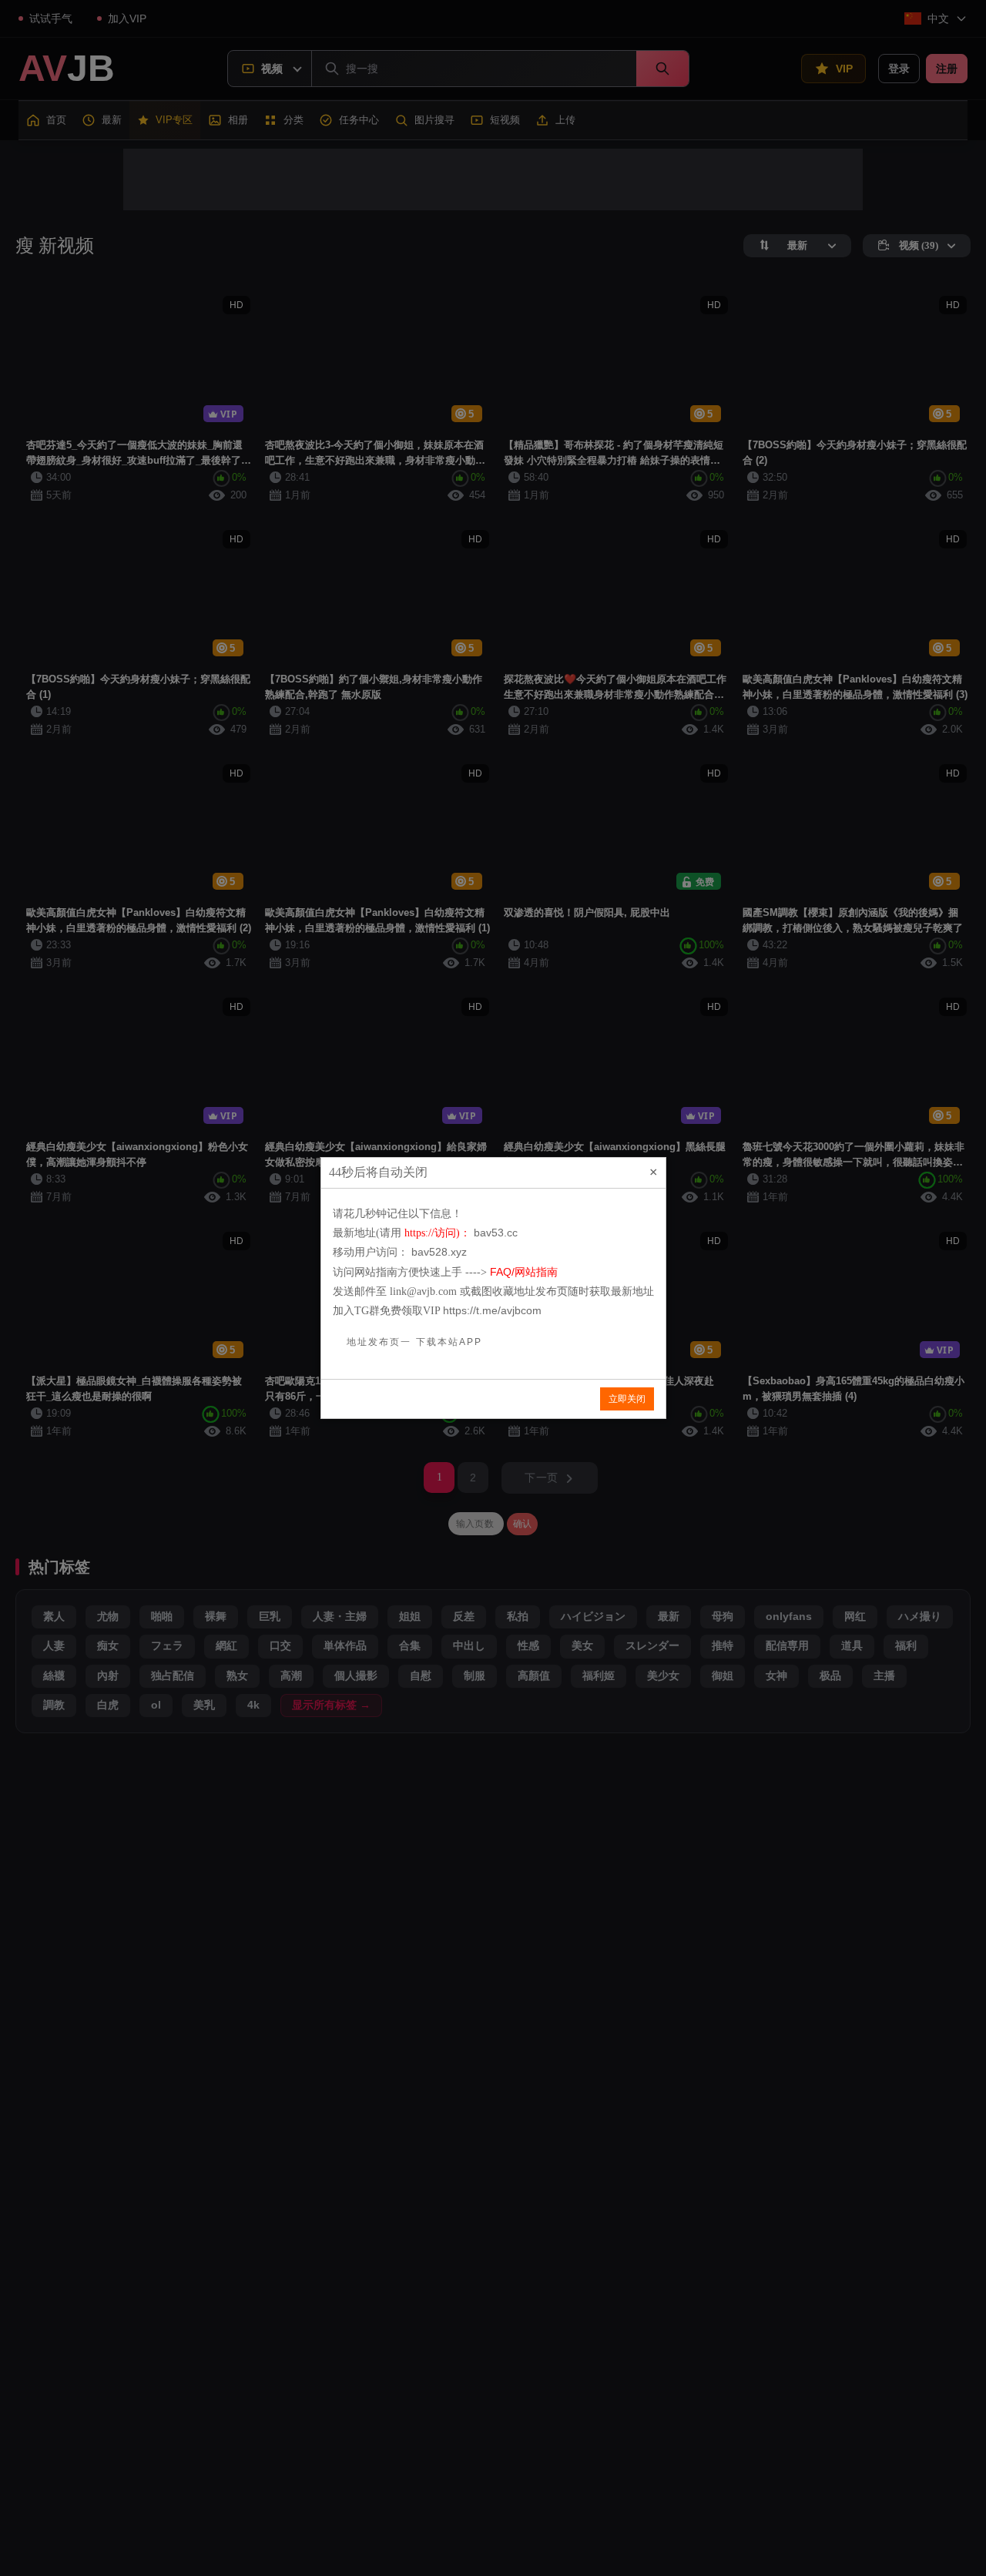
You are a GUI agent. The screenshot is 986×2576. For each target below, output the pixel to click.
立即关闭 (627, 1399)
